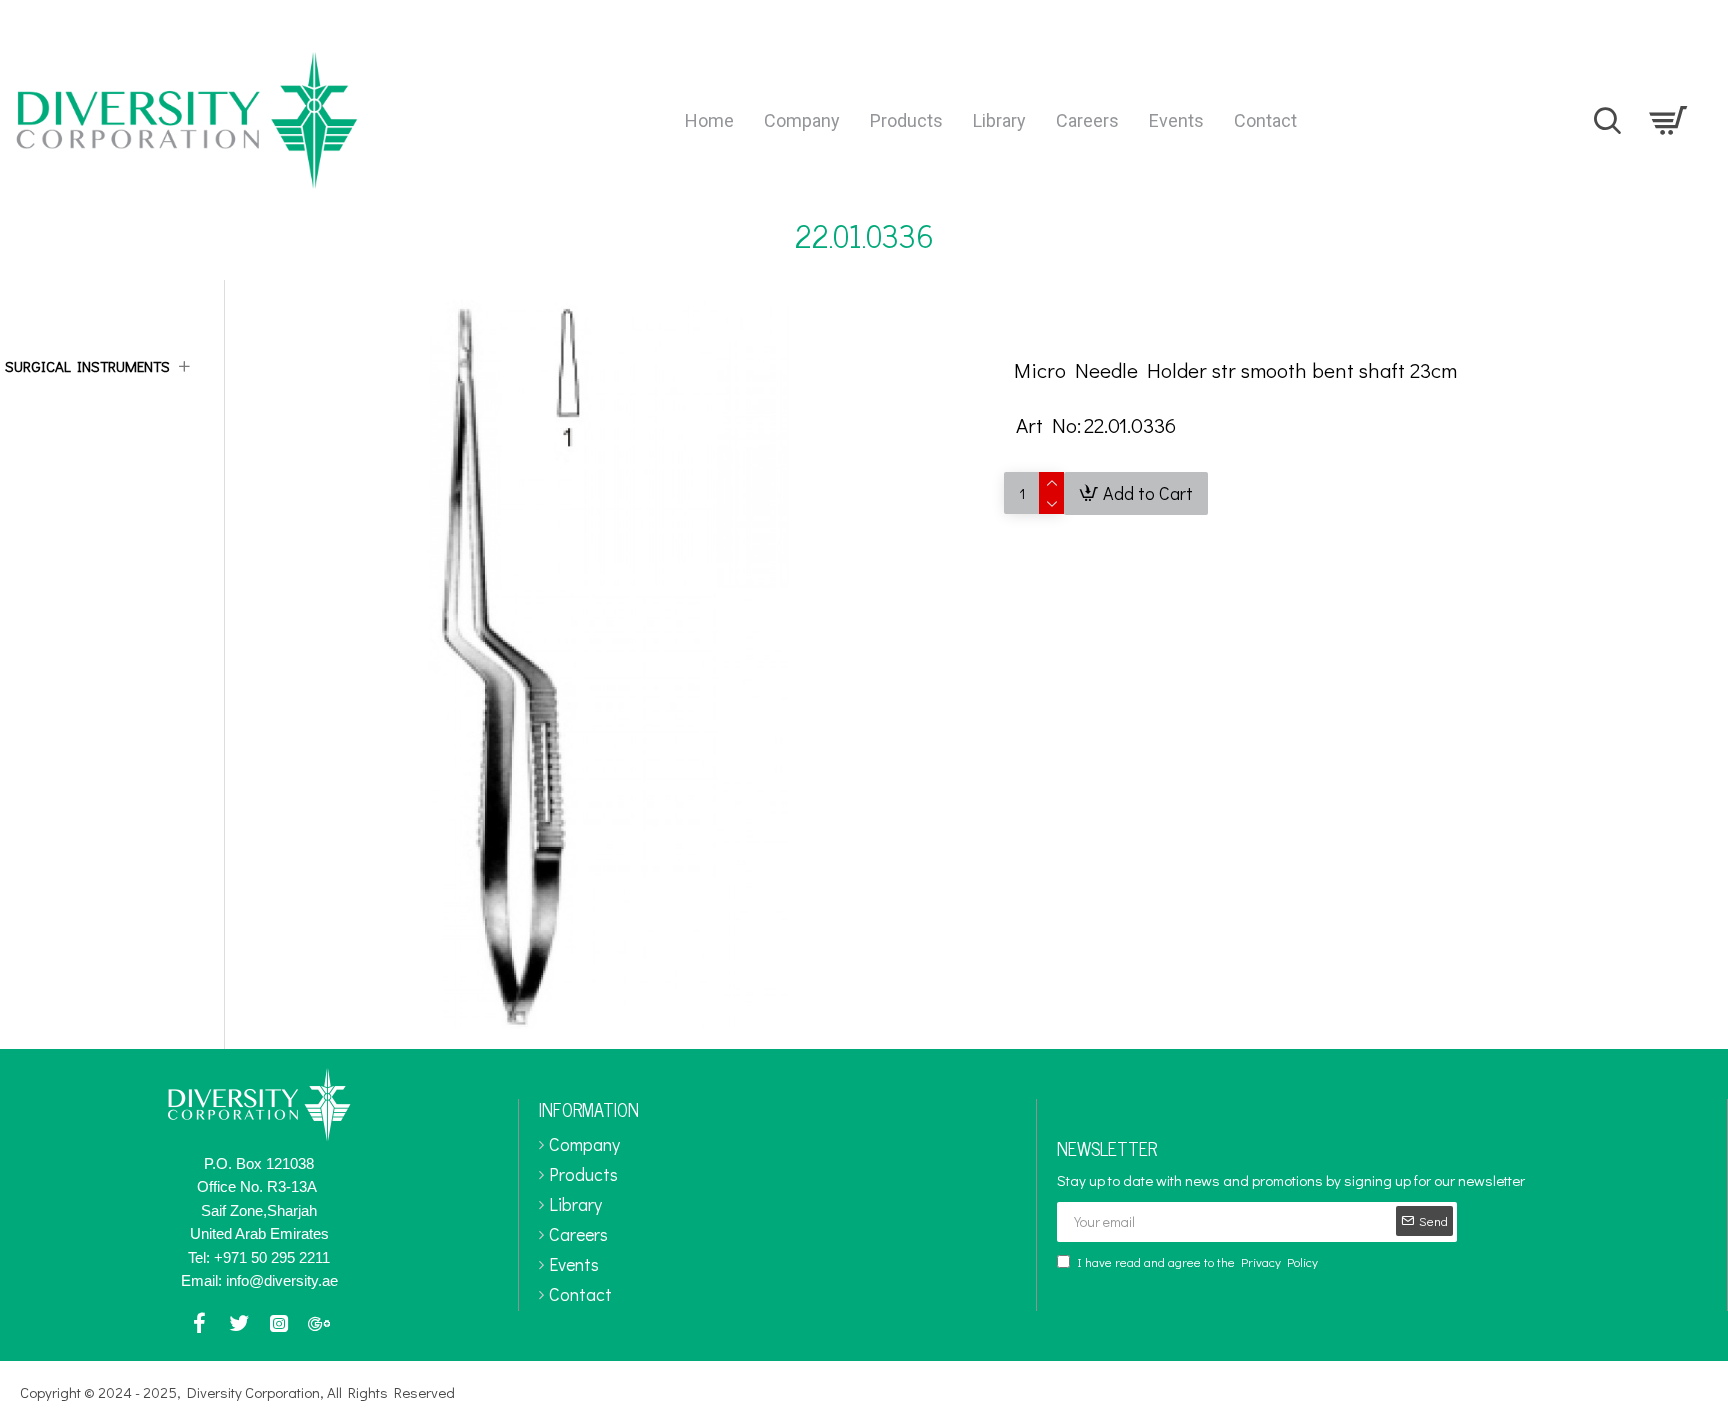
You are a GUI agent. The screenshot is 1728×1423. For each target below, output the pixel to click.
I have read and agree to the (1197, 1261)
